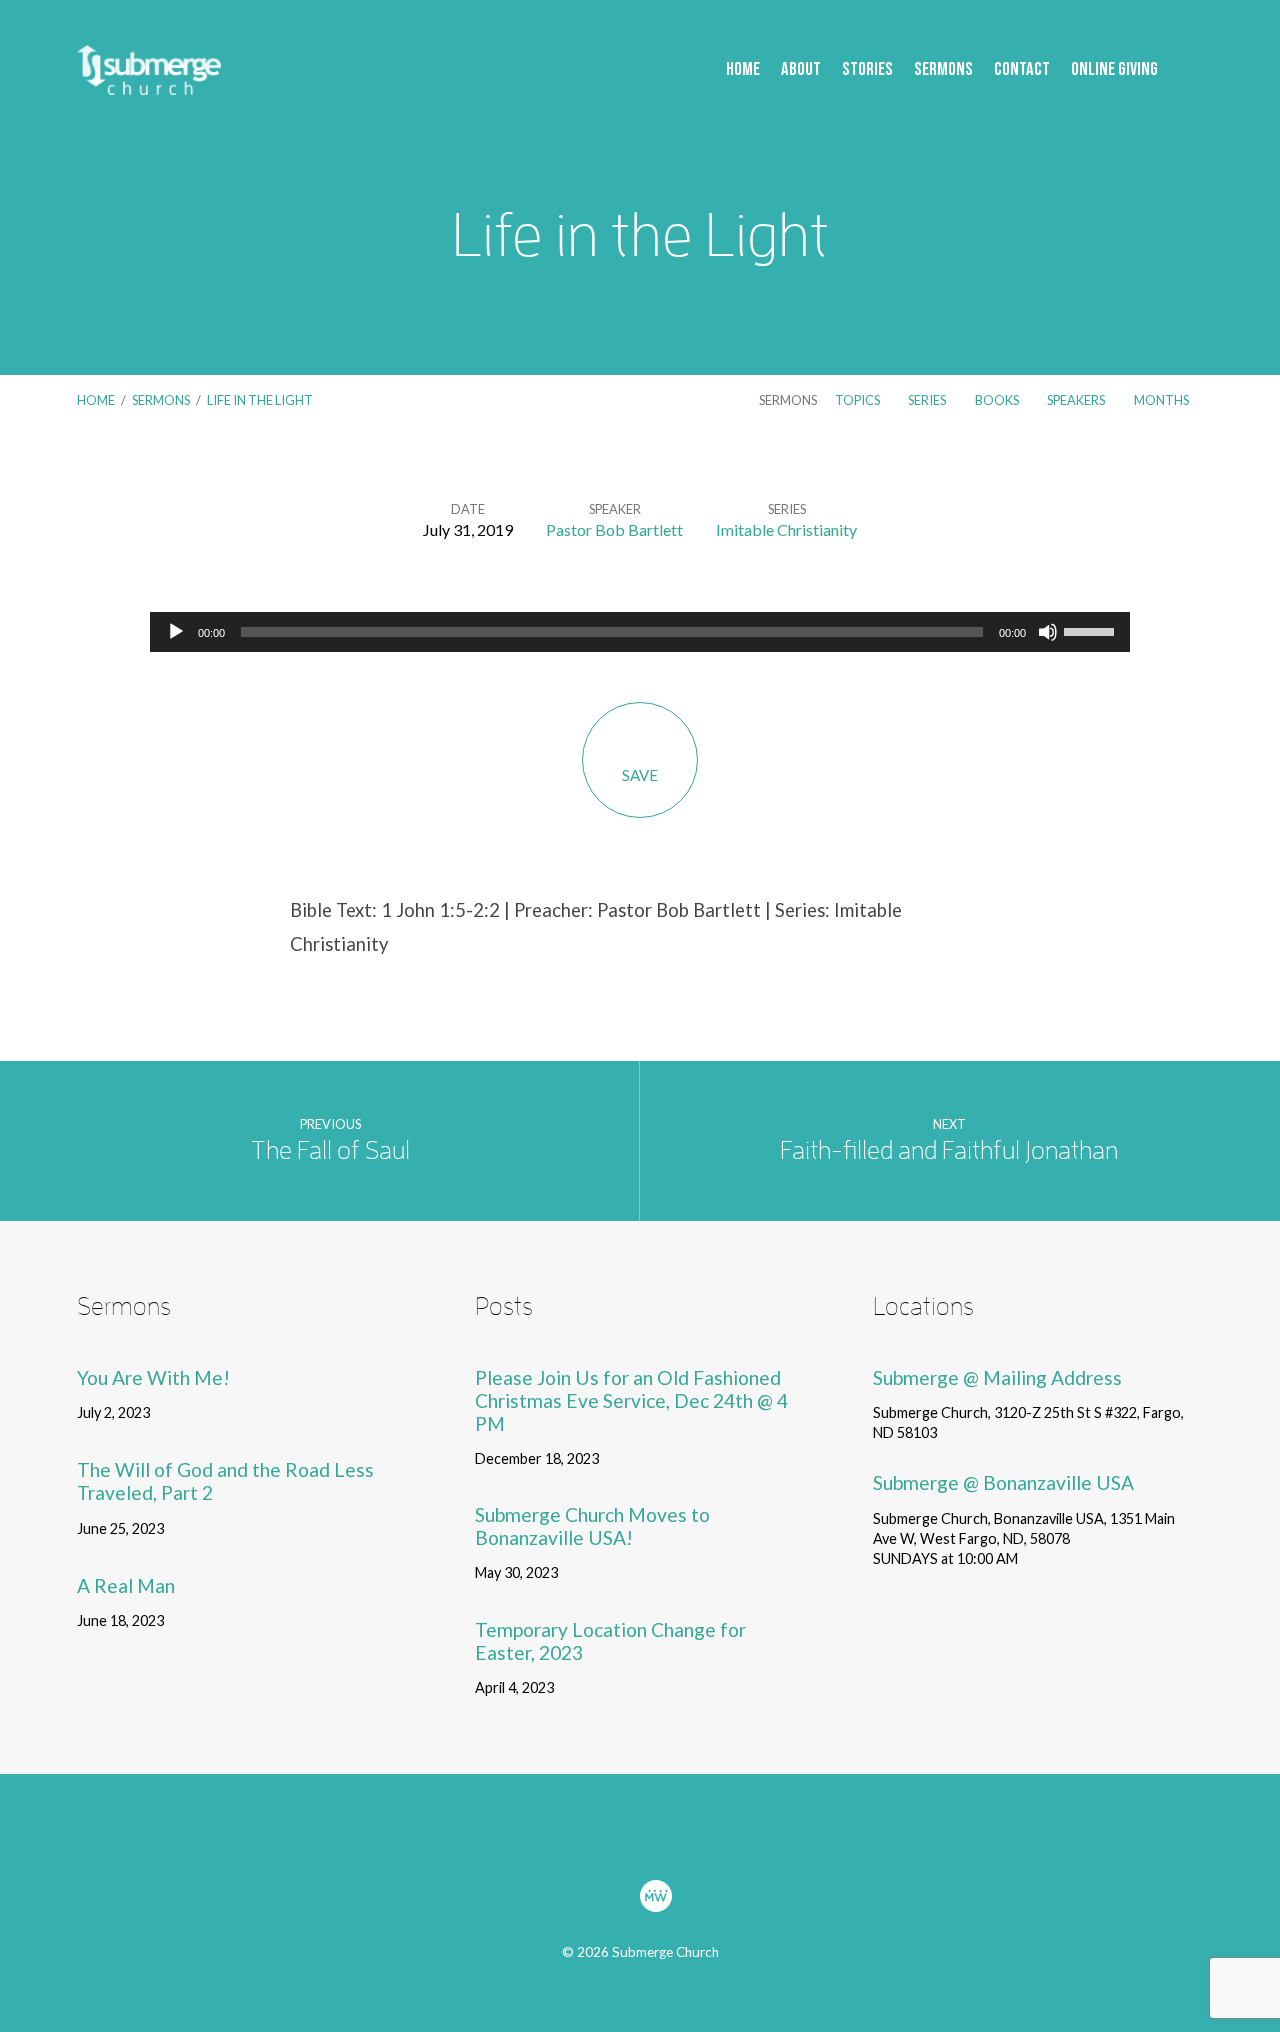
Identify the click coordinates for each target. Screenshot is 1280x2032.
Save (640, 775)
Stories (867, 70)
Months (1162, 400)
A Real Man (126, 1585)
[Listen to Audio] (176, 1414)
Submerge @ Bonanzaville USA (1003, 1482)
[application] (640, 632)
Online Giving (1114, 70)
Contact (1022, 70)
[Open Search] (1197, 71)
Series (928, 400)
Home (743, 70)
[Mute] (1048, 632)
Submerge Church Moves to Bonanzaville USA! (592, 1526)
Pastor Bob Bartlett (614, 529)
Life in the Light (260, 400)
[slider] (1092, 630)
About (801, 70)
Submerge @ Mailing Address (997, 1377)
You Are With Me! (153, 1377)
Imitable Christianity (786, 529)
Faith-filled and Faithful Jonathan (949, 1150)
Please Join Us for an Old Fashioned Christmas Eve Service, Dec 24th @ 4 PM (631, 1400)
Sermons (943, 70)
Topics (858, 400)
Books (998, 400)
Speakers (1077, 400)
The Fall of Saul (330, 1150)
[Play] (176, 632)
